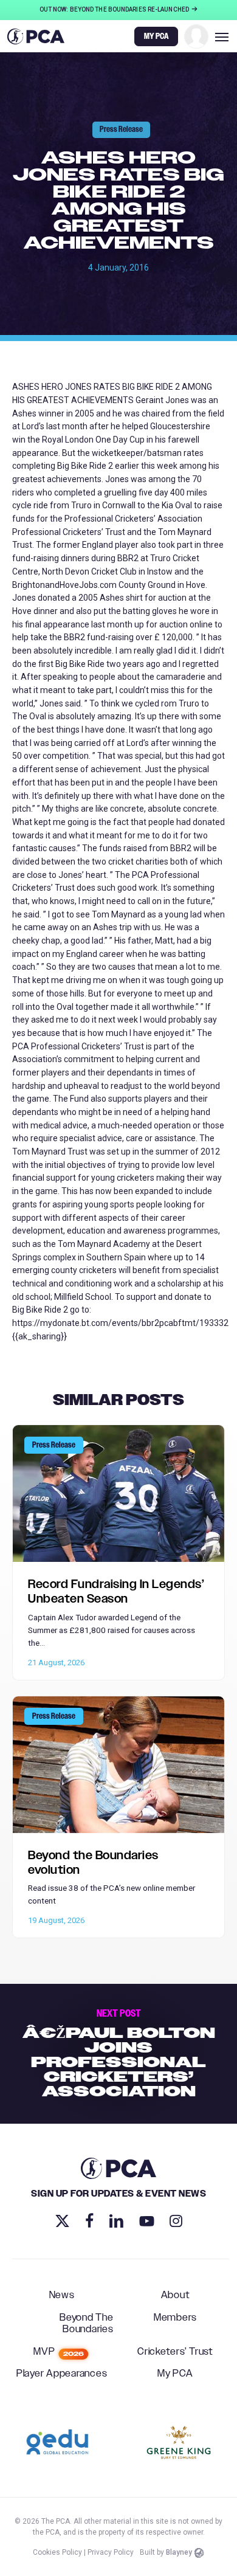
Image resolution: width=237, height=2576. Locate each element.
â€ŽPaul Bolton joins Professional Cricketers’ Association (118, 2054)
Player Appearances (62, 2374)
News (62, 2296)
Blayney (179, 2552)
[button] (222, 36)
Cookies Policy (57, 2552)
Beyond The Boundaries (87, 2324)
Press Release (121, 129)
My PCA (175, 2374)
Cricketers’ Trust (175, 2352)
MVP (59, 2352)
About (176, 2296)
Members (175, 2318)
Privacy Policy (111, 2552)
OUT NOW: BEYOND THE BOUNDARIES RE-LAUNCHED (115, 9)
